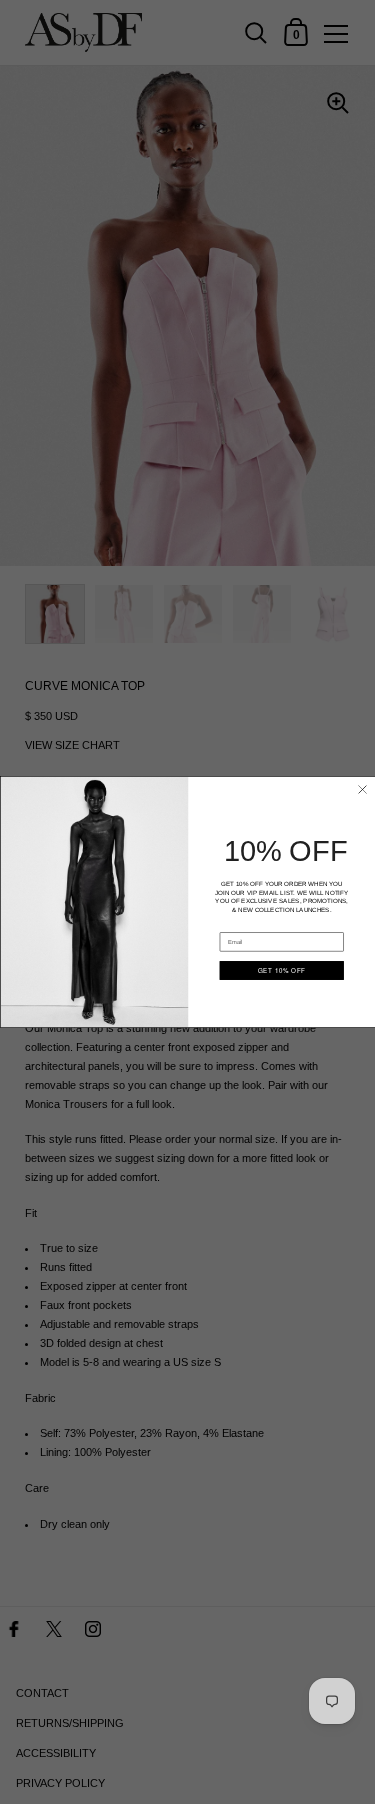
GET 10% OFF (281, 970)
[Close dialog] (361, 789)
